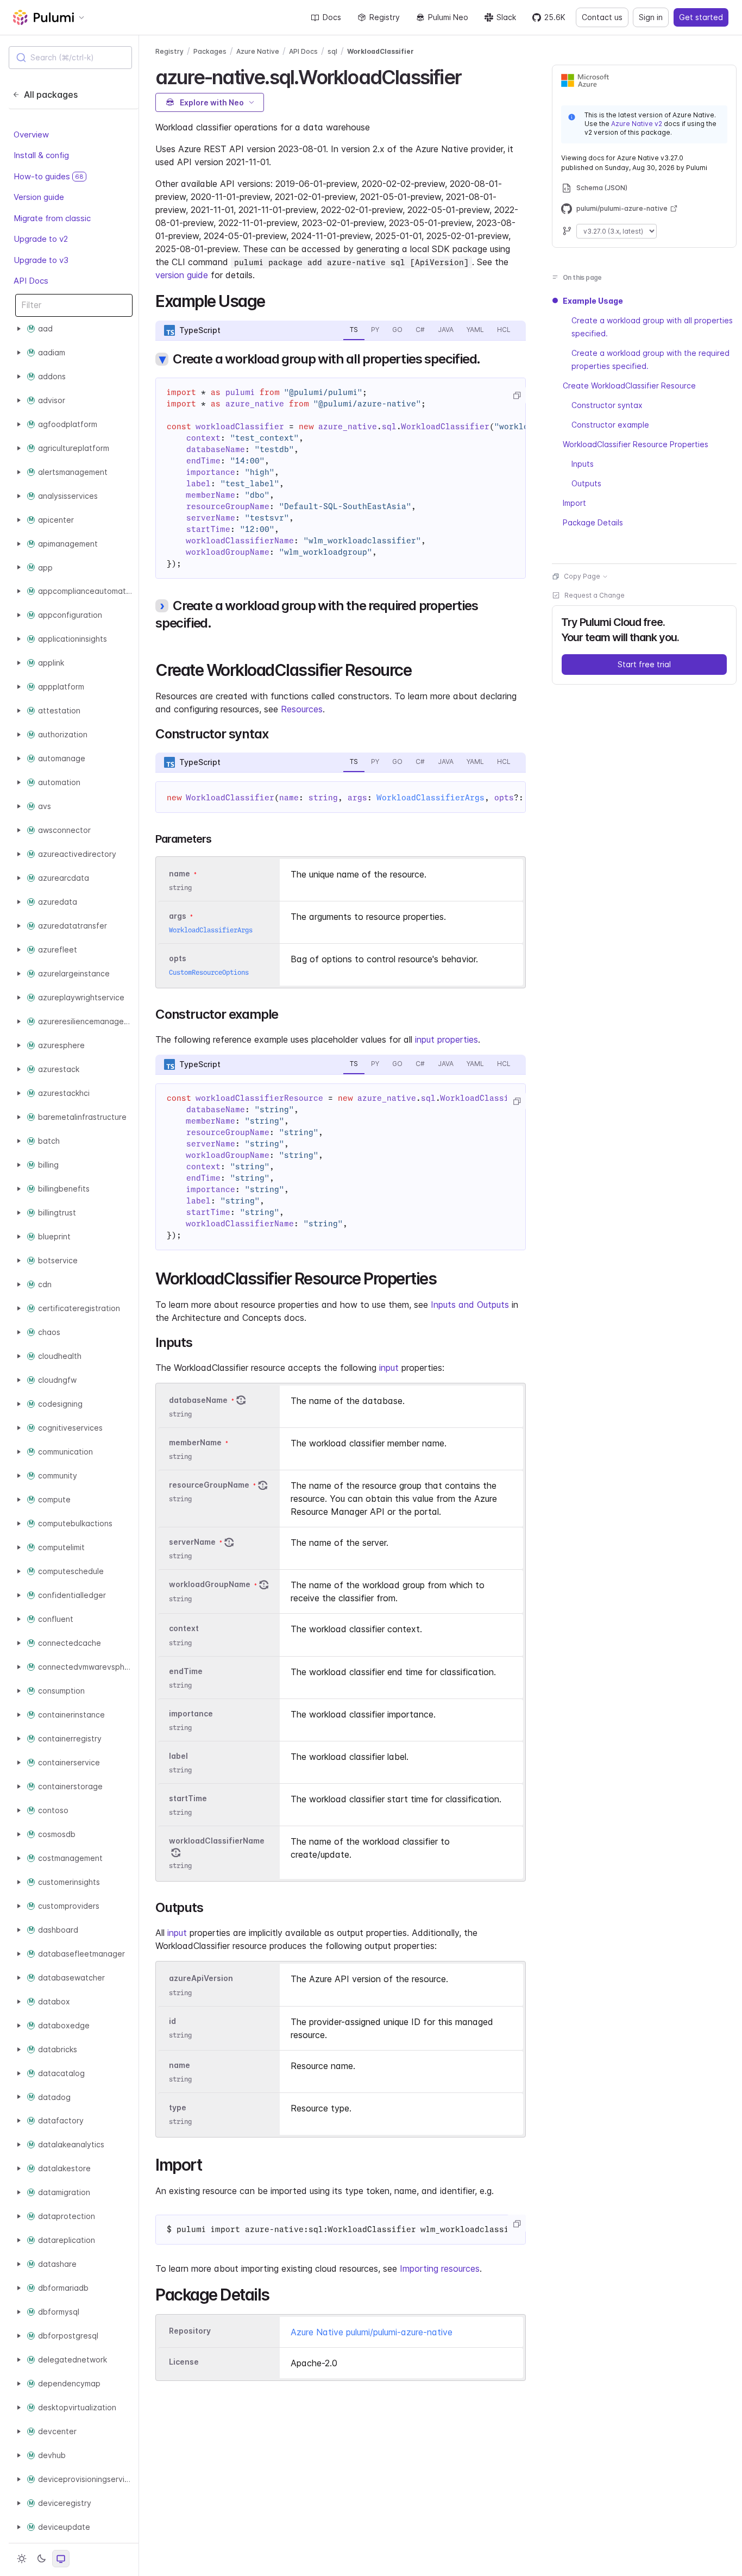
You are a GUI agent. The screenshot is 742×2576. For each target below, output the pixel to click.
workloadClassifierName (217, 1841)
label (178, 1756)
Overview (31, 134)
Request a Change (595, 595)
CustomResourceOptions (209, 972)
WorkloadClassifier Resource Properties (636, 444)
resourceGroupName (209, 1485)
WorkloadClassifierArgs (431, 798)
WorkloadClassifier (381, 51)
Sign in (651, 17)
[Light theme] (22, 2559)
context (184, 1629)
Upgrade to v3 (41, 260)
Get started (701, 17)
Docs (332, 17)
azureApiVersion (201, 1979)
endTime (186, 1671)
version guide (182, 275)
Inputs (583, 464)
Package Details (593, 522)
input (389, 1368)
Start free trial (644, 664)
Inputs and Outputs (470, 1305)
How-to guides (49, 176)
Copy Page (582, 576)
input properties (447, 1039)
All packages (51, 95)
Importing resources (440, 2268)
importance (191, 1713)
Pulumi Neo (448, 17)
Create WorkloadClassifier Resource (629, 386)
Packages (210, 51)
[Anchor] (471, 76)
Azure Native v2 (637, 124)
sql (332, 51)
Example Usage (593, 301)
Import (574, 503)
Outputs (586, 483)
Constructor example (610, 425)
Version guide (39, 197)
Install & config (41, 155)
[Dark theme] (41, 2559)
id (172, 2021)
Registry (385, 17)
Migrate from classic (52, 218)
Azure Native (258, 51)
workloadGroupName (210, 1585)
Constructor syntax (607, 405)
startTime (188, 1798)
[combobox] (70, 58)
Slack (506, 17)
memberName (195, 1442)
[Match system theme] (61, 2559)
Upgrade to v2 (41, 239)
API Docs (31, 281)
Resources (302, 709)
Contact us (602, 17)
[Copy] (517, 396)
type (178, 2107)
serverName (192, 1542)
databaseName (198, 1400)
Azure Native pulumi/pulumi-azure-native (372, 2332)
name (180, 2065)
